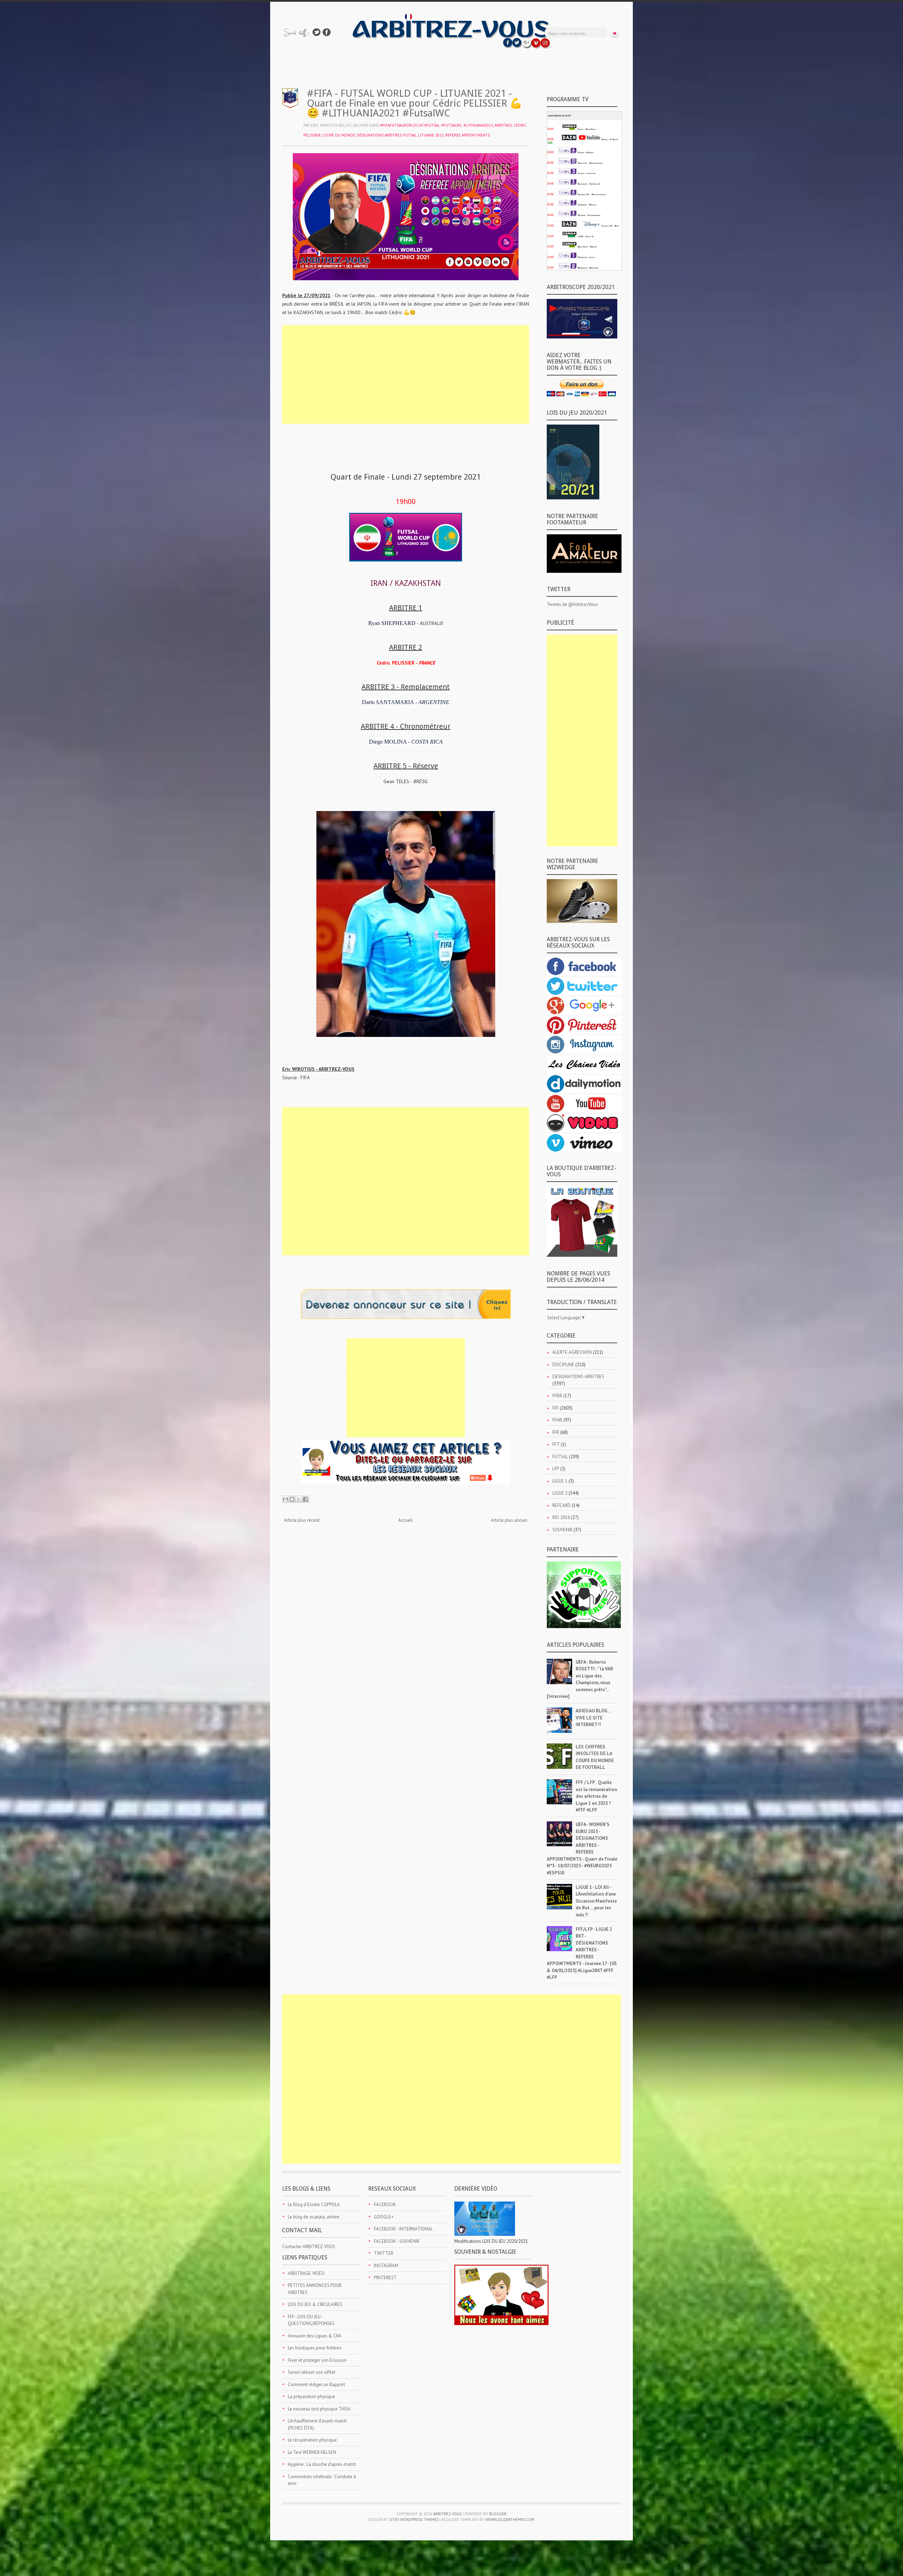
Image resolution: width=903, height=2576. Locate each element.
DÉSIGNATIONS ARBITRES (379, 135)
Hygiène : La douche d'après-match (322, 2464)
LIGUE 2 (560, 1493)
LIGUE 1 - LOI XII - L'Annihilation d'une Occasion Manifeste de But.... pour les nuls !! (596, 1901)
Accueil (405, 1520)
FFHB (557, 1420)
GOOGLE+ (384, 2217)
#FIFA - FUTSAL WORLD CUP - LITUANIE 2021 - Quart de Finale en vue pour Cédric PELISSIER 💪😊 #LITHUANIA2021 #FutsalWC (414, 103)
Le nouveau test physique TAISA (319, 2409)
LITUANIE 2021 (431, 135)
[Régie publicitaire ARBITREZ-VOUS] (406, 1317)
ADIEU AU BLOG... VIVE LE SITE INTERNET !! (593, 1718)
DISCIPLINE (563, 1365)
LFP (556, 1469)
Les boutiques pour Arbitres (315, 2348)
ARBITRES (503, 125)
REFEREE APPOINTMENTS (468, 135)
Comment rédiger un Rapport (316, 2385)
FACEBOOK (385, 2205)
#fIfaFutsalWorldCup (402, 125)
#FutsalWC (452, 125)
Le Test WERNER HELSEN (312, 2452)
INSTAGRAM (386, 2266)
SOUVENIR (562, 1530)
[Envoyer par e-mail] (285, 1499)
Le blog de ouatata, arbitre (314, 2217)
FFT (556, 1444)
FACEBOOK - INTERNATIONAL (403, 2229)
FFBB (557, 1396)
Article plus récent (302, 1520)
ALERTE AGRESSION (572, 1352)
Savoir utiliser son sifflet (312, 2372)
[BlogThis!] (292, 1499)
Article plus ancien (509, 1520)
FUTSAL (410, 135)
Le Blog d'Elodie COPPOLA (314, 2205)
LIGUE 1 (560, 1481)
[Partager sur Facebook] (305, 1499)
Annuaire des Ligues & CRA (315, 2336)
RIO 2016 (561, 1517)
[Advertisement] (406, 374)
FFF (556, 1408)
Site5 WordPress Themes (414, 2520)
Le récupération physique (312, 2440)
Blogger (498, 2514)
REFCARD (562, 1505)
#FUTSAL (432, 125)
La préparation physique (311, 2397)
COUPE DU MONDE (339, 135)
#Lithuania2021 (478, 125)
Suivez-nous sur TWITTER (316, 32)
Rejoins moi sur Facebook (327, 32)
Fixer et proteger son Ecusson (317, 2360)
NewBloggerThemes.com (510, 2520)
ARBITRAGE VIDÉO (306, 2273)
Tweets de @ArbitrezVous (572, 604)
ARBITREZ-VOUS (447, 2514)
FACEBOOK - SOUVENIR (397, 2241)
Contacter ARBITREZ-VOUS (309, 2247)
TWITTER (384, 2253)
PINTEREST (385, 2278)
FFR (556, 1432)
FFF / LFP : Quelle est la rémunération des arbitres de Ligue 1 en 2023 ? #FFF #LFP (596, 1796)
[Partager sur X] (299, 1499)
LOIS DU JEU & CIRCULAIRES (315, 2304)
